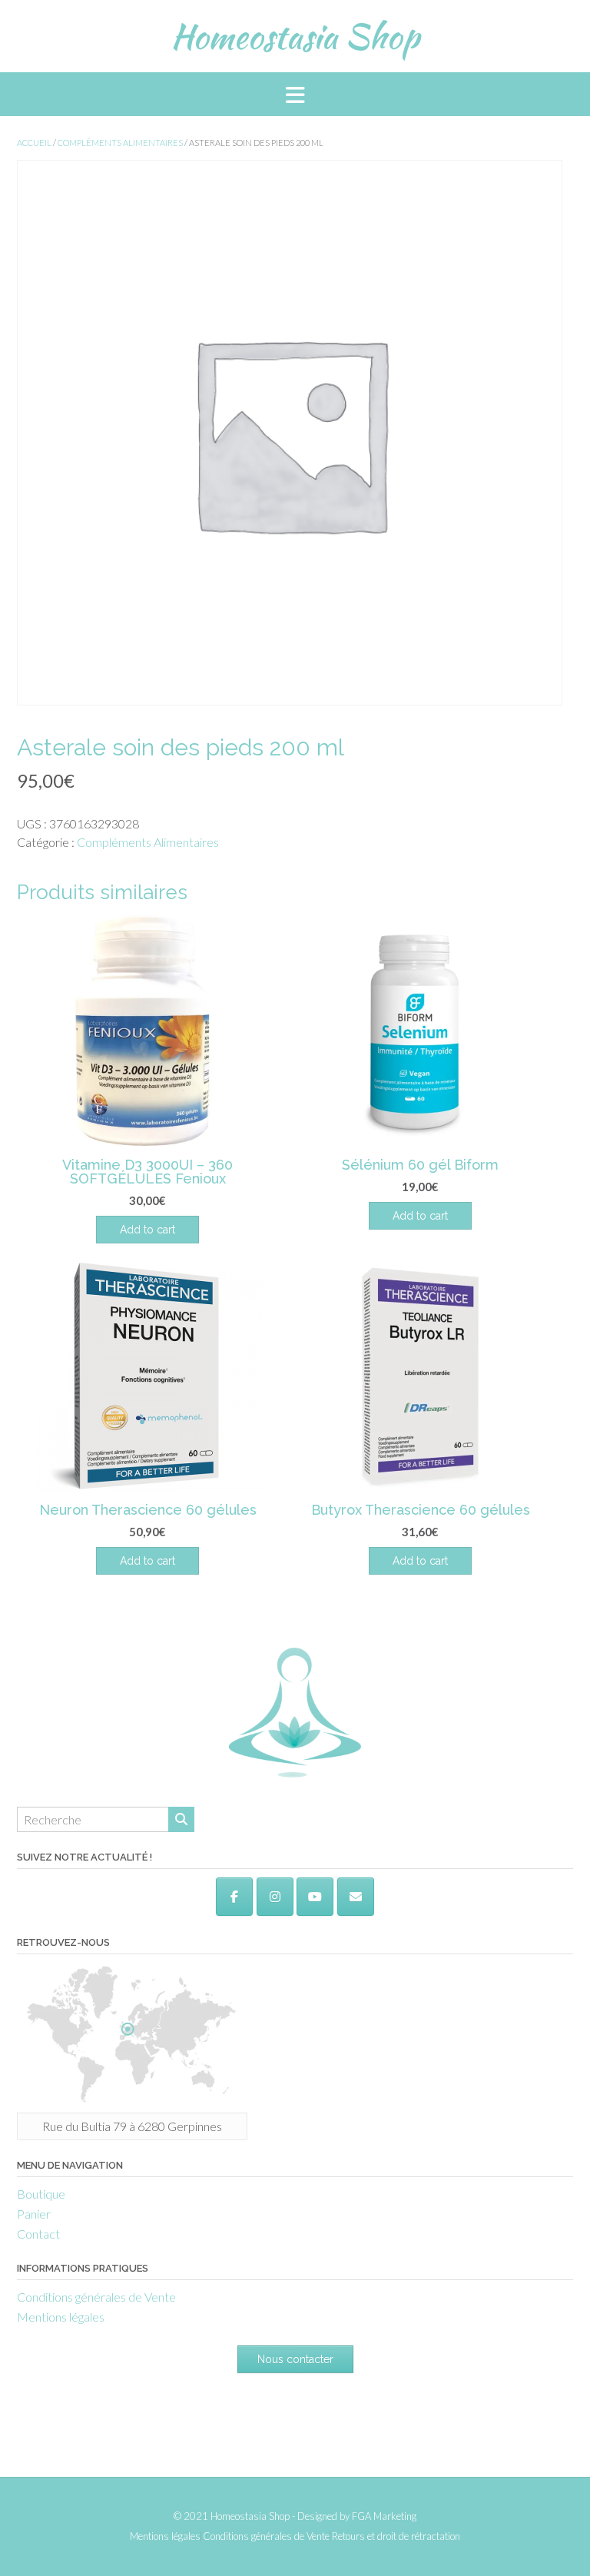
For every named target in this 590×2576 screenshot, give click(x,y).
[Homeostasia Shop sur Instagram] (275, 1897)
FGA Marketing (384, 2516)
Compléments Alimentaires (120, 143)
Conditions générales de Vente (96, 2297)
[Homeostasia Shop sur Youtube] (315, 1897)
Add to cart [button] (147, 1230)
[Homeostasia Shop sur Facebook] (234, 1897)
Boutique (41, 2194)
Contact (38, 2234)
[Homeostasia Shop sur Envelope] (356, 1897)
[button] (295, 94)
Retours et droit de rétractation (396, 2536)
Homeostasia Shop (295, 36)
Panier (34, 2214)
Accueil (34, 143)
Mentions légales (61, 2317)
